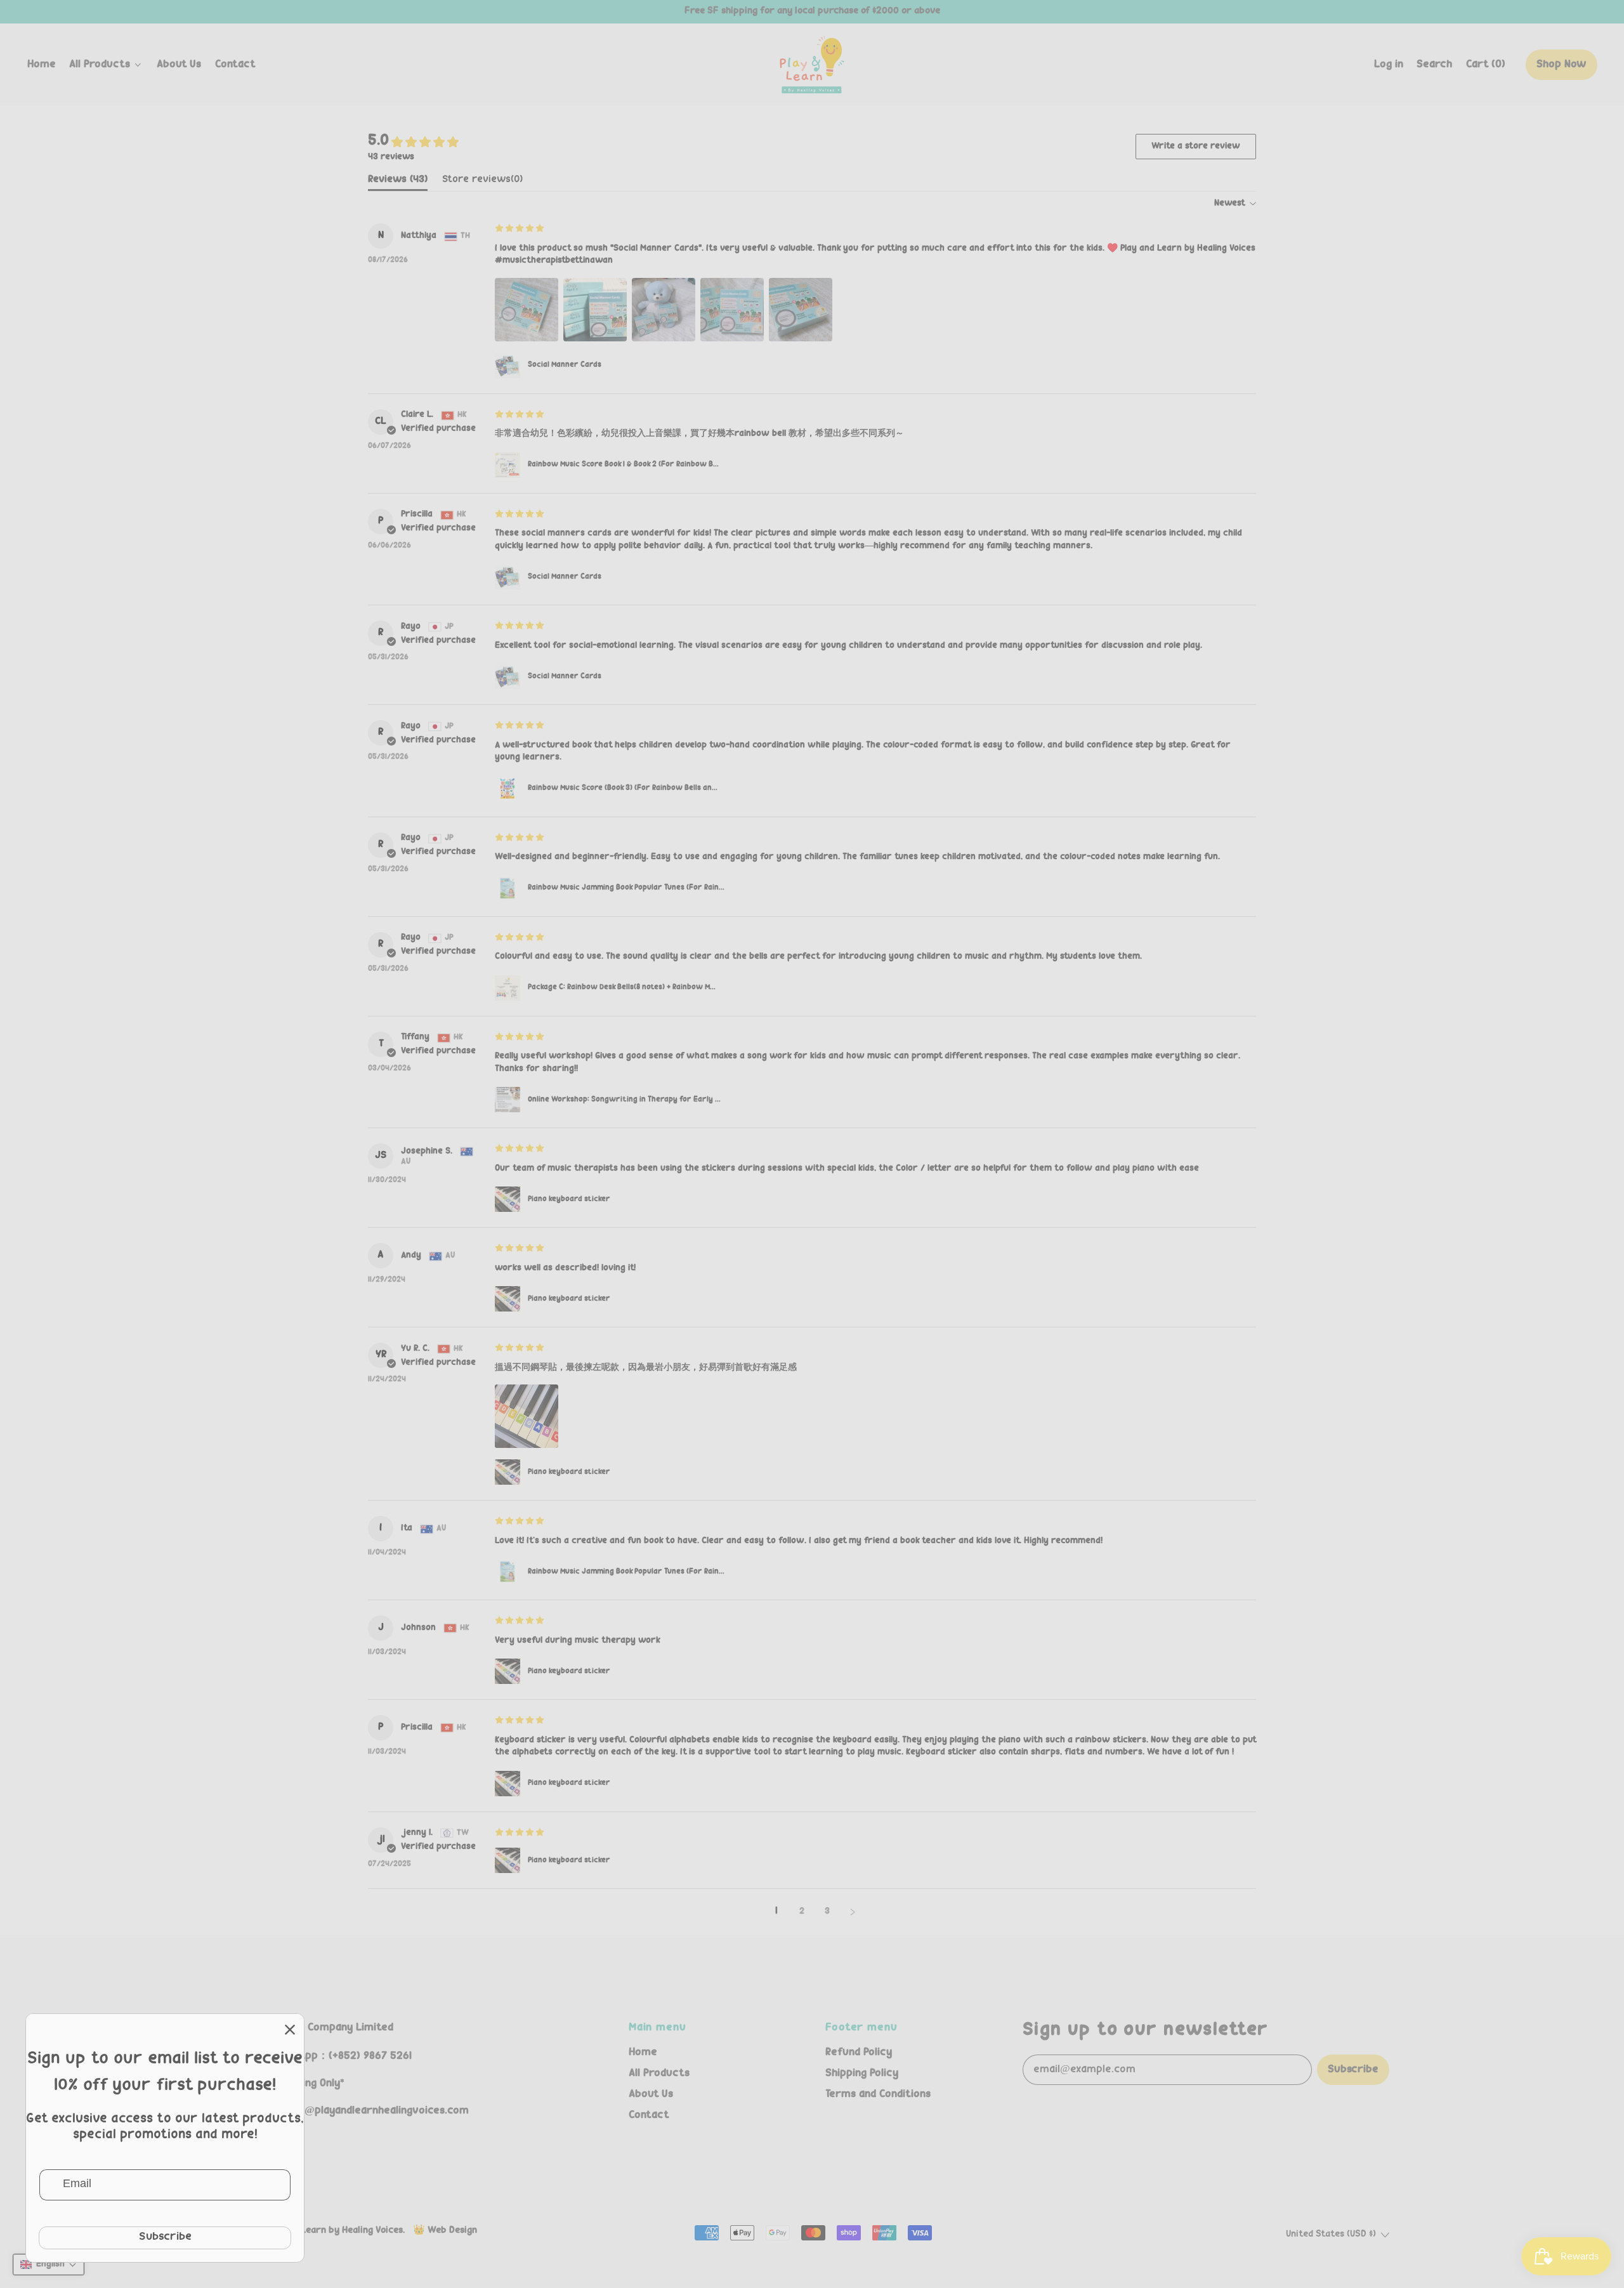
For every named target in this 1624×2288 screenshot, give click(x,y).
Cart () (1485, 68)
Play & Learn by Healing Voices (337, 2231)
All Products (659, 2074)
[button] (1435, 65)
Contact (235, 65)
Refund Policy (859, 2053)
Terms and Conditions (878, 2094)
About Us (179, 65)
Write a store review (1196, 147)
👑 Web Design (445, 2231)
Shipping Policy (862, 2074)
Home (42, 65)
